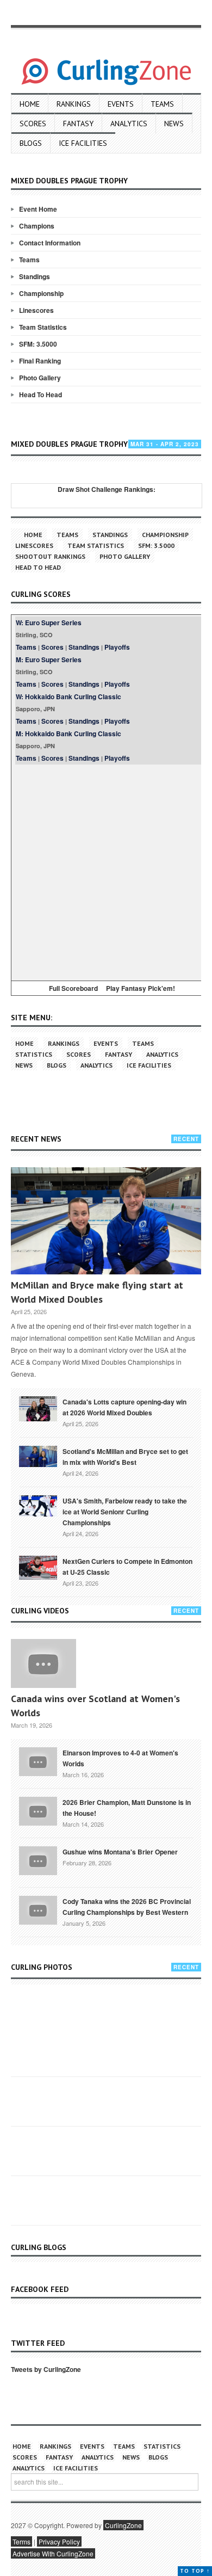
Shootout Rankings (50, 556)
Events (121, 104)
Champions (37, 226)
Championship (41, 293)
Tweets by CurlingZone (46, 2369)
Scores (33, 124)
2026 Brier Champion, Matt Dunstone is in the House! (127, 1808)
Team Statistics (43, 327)
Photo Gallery (40, 378)
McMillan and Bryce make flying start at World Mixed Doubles (97, 1292)
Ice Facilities (83, 143)
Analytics (129, 124)
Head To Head (40, 395)
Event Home (38, 209)
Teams (162, 104)
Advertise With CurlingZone (53, 2553)
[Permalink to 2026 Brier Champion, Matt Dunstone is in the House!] (38, 1810)
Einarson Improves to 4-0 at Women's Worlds (120, 1758)
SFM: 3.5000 (38, 344)
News (174, 124)
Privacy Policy (59, 2541)
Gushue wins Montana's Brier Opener (120, 1852)
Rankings (74, 104)
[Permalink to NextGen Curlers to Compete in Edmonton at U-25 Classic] (38, 1567)
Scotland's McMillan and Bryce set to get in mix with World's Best (125, 1457)
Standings (35, 276)
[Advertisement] (106, 871)
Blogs (31, 143)
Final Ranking (40, 361)
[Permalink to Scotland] (38, 1456)
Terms (21, 2541)
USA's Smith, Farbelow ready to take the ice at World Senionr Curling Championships (125, 1512)
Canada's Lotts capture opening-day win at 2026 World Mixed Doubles (124, 1407)
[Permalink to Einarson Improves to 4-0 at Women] (38, 1761)
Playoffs (117, 647)
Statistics (34, 1054)
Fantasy (78, 124)
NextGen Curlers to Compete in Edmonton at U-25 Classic (127, 1567)
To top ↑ (195, 2571)
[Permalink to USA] (38, 1505)
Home (30, 104)
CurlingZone (123, 2525)
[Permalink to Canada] (38, 1408)
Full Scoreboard (73, 988)
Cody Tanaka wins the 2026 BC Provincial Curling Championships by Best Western (127, 1907)
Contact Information (50, 243)
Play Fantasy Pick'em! (141, 988)
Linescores (36, 310)
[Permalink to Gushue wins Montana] (38, 1860)
